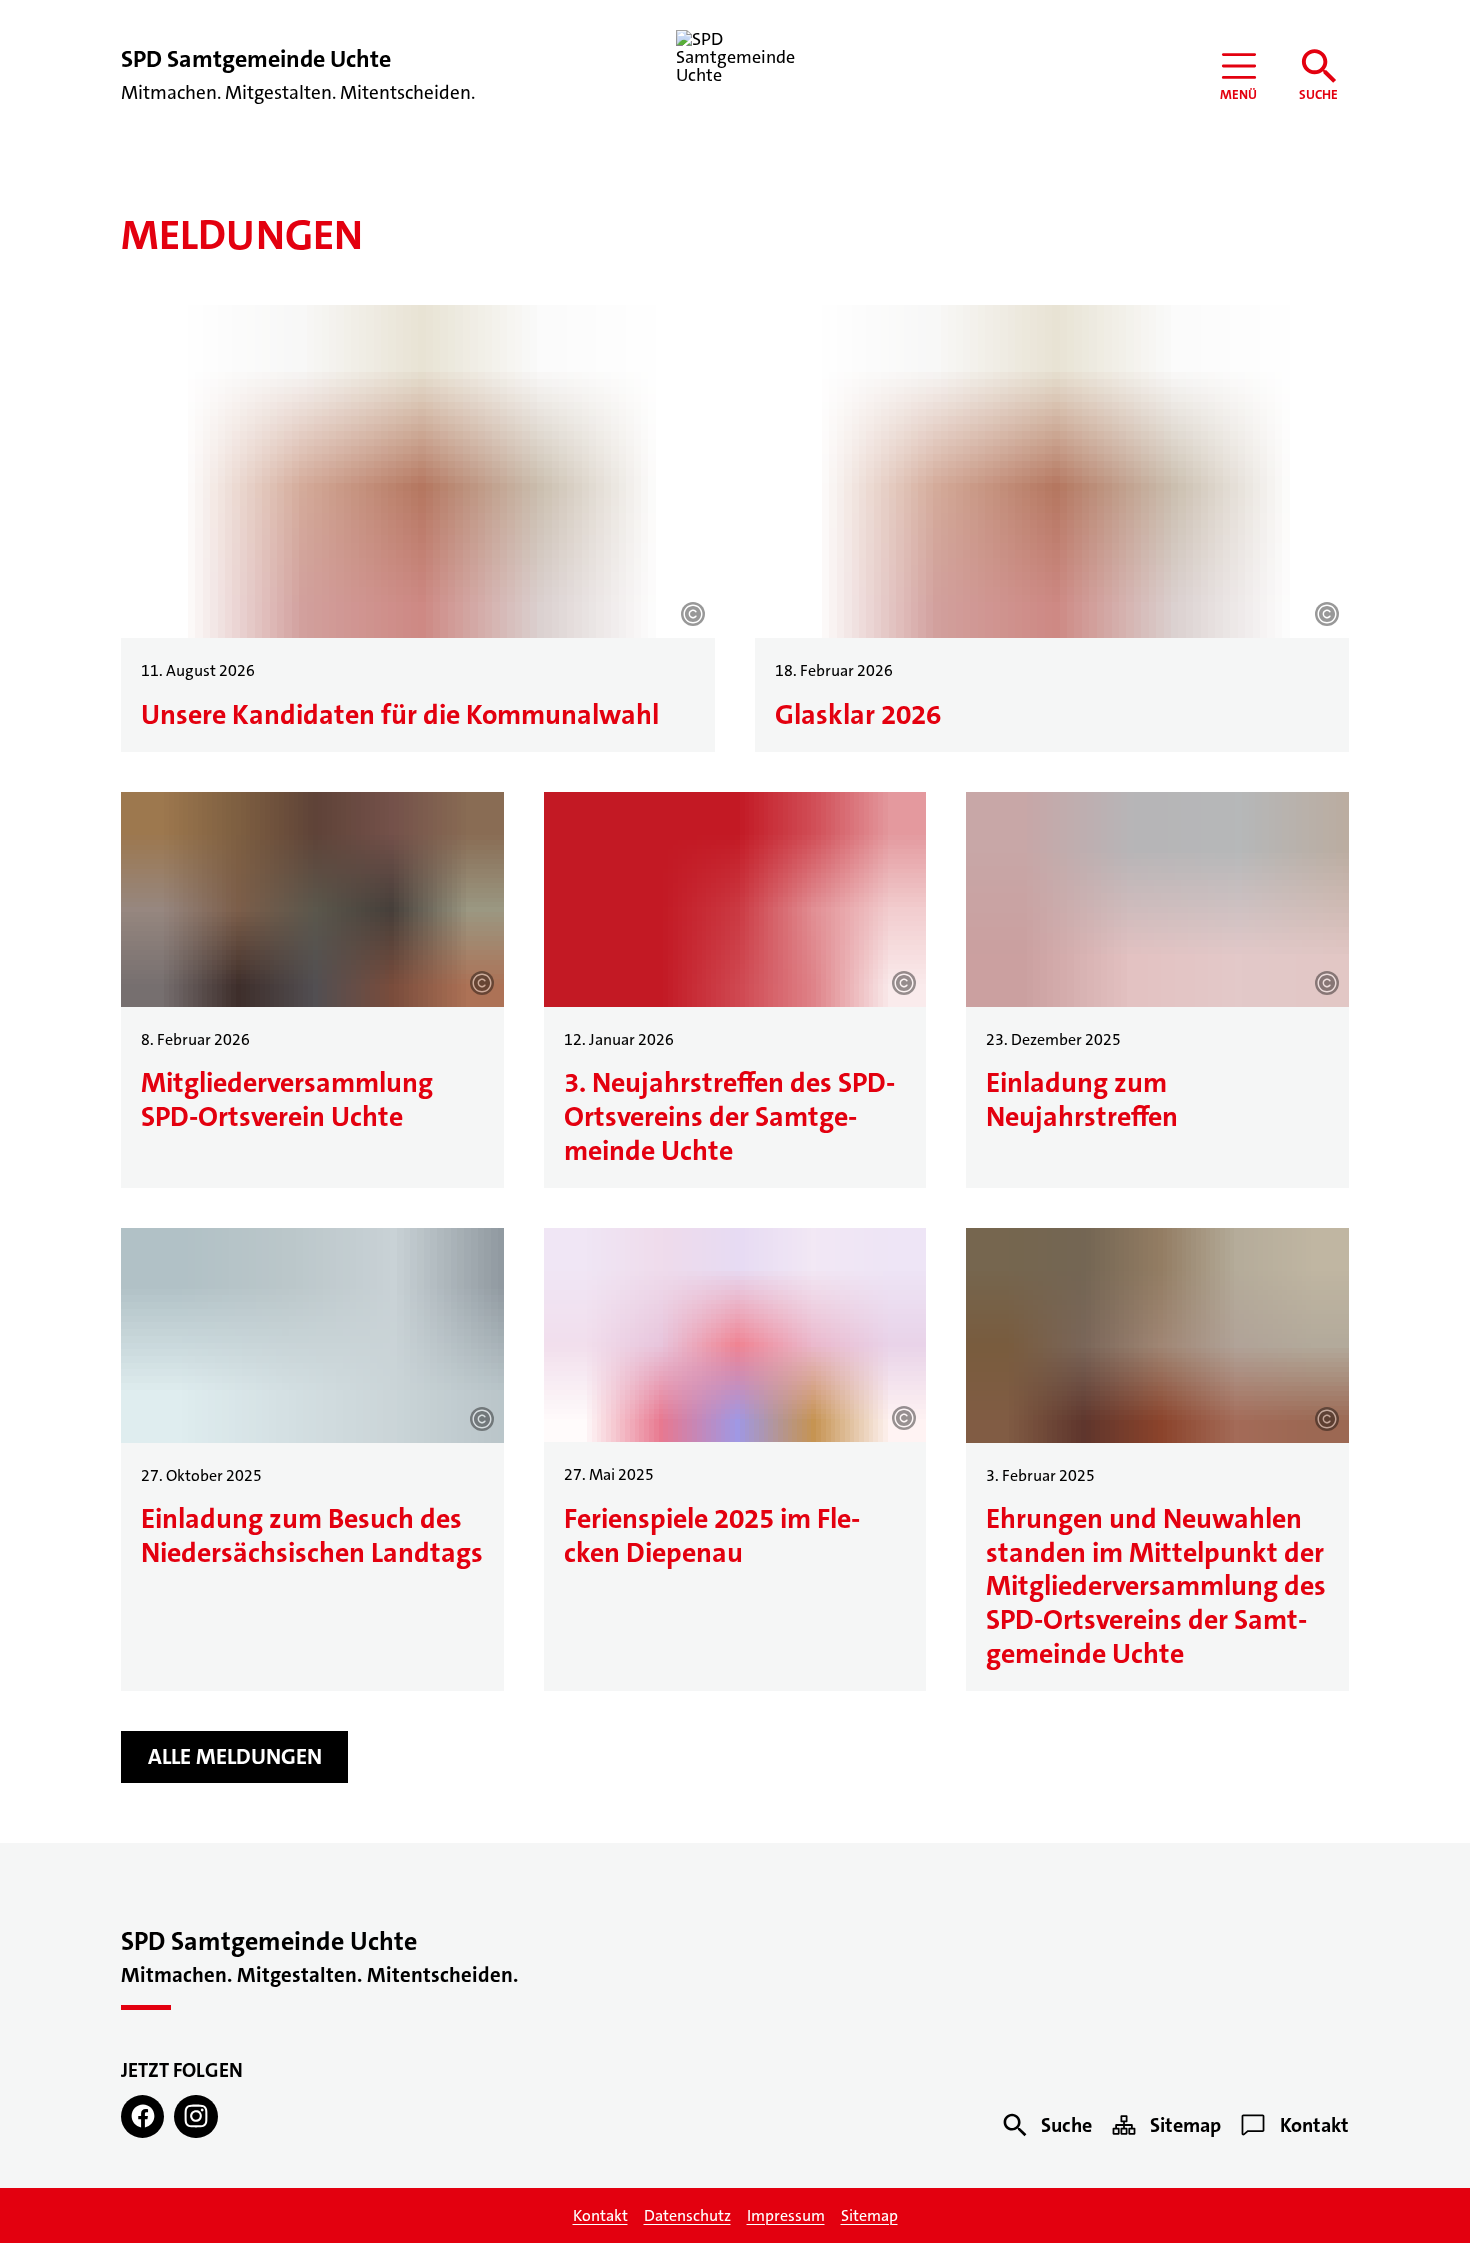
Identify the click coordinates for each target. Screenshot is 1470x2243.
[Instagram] (195, 2116)
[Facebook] (142, 2116)
